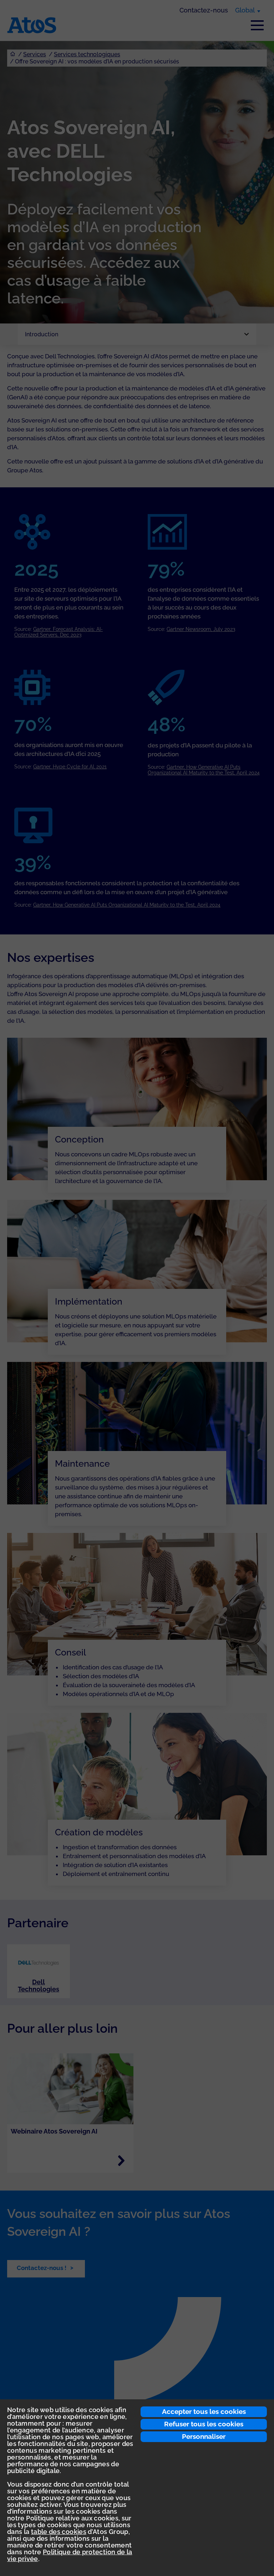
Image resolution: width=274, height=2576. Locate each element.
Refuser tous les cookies (204, 2424)
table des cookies (59, 2532)
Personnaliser (204, 2436)
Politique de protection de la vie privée (70, 2555)
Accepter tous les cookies (204, 2411)
